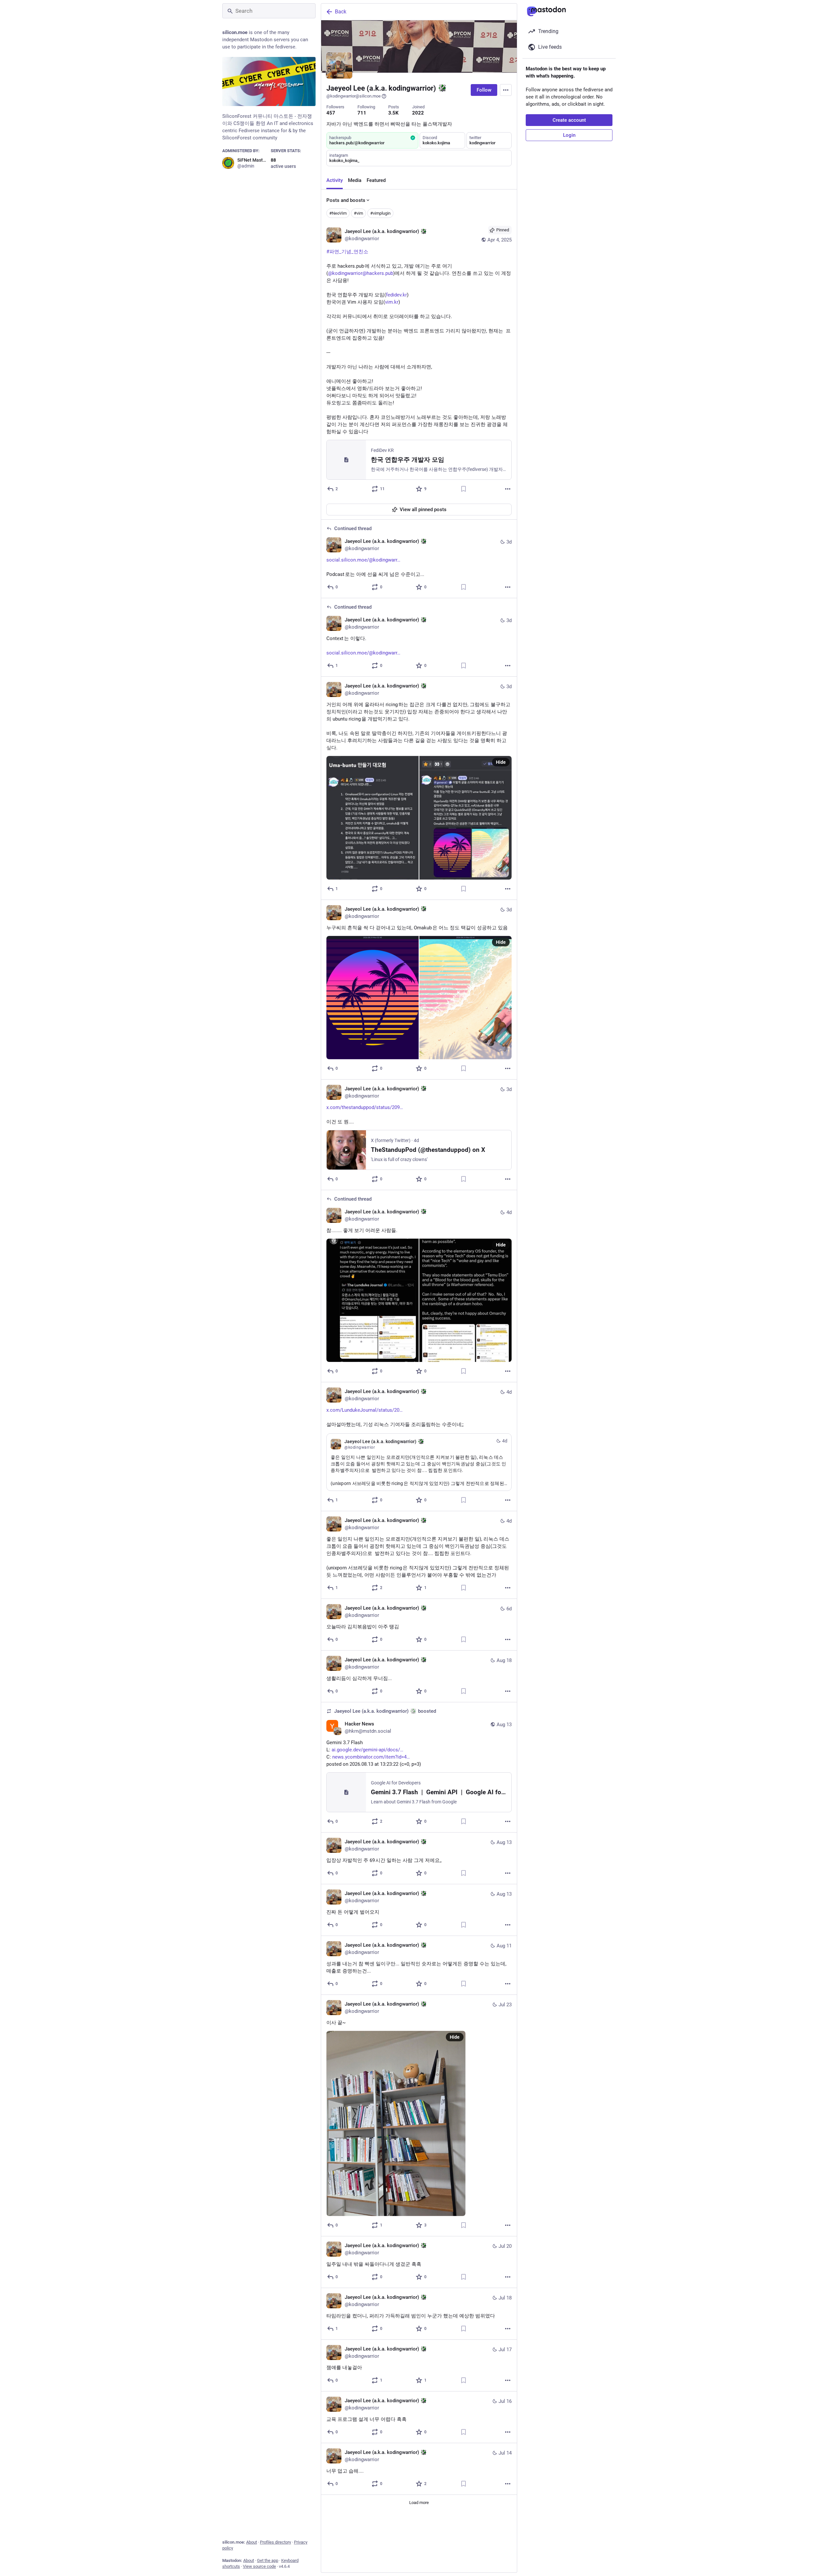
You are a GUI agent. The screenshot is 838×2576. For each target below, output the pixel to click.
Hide (501, 762)
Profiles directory (275, 2542)
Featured (376, 180)
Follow (484, 90)
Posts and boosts (346, 200)
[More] (508, 489)
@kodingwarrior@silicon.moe (354, 96)
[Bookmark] (464, 489)
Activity (335, 180)
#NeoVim (338, 213)
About (252, 2542)
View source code (259, 2566)
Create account (569, 120)
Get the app (268, 2560)
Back (341, 12)
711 (362, 113)
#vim (358, 213)
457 (331, 113)
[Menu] (506, 90)
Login (569, 135)
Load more (419, 2503)
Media (355, 180)
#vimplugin (380, 213)
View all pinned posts (423, 510)
